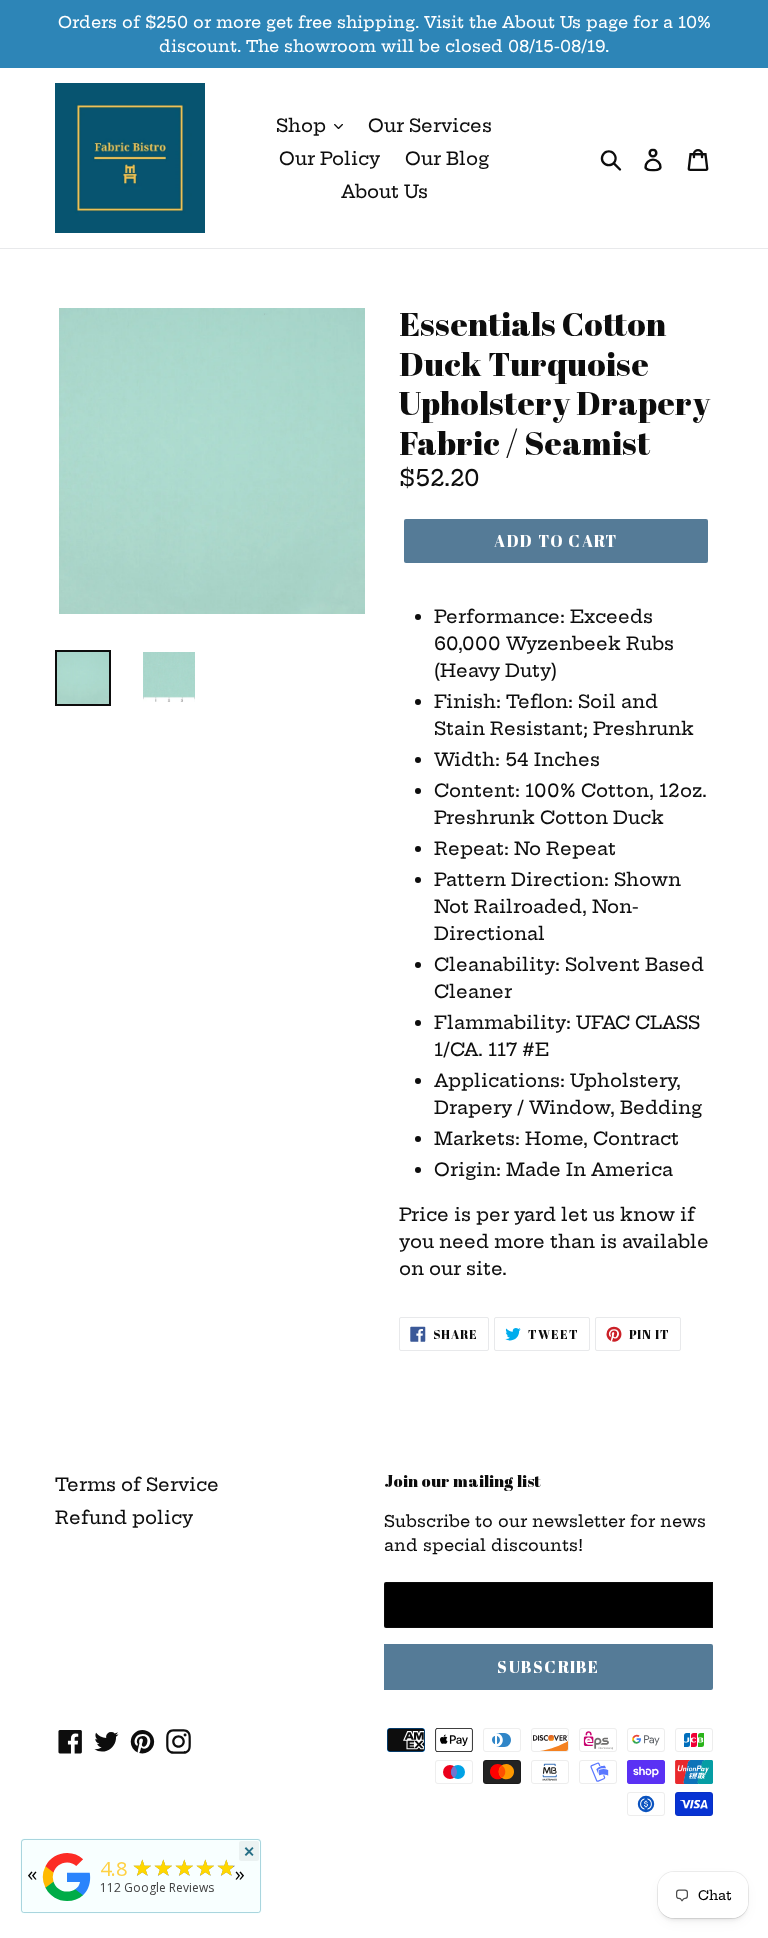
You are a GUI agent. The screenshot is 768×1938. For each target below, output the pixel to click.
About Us (384, 191)
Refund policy (124, 1517)
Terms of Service (137, 1484)
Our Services (430, 125)
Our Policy (329, 158)
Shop (303, 125)
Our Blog (447, 158)
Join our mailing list (462, 1481)
